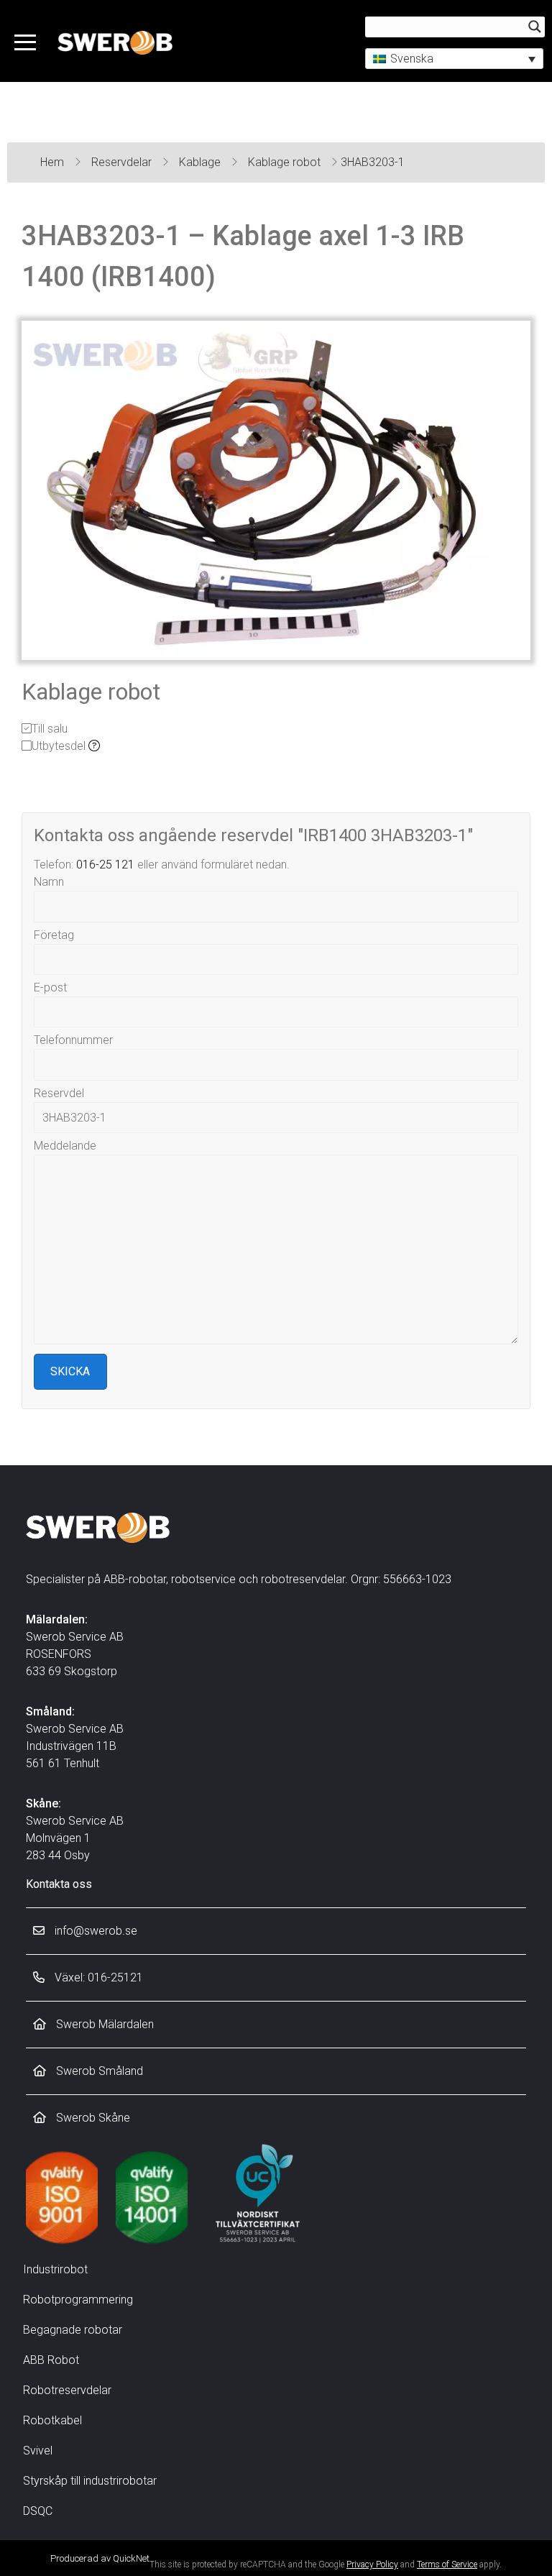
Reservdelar (123, 162)
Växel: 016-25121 (97, 1977)
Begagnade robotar (73, 2330)
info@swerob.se (95, 1931)
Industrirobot (55, 2269)
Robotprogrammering (78, 2300)
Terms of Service (447, 2564)
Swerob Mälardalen (103, 2024)
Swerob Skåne (92, 2118)
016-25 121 (105, 865)
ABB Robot (51, 2360)
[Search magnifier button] (535, 27)
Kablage (201, 162)
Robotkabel (52, 2420)
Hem (54, 162)
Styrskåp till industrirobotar (90, 2481)
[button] (454, 59)
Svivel (38, 2451)
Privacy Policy (372, 2564)
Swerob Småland (98, 2071)
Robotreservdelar (67, 2390)
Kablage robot (286, 162)
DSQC (38, 2511)
